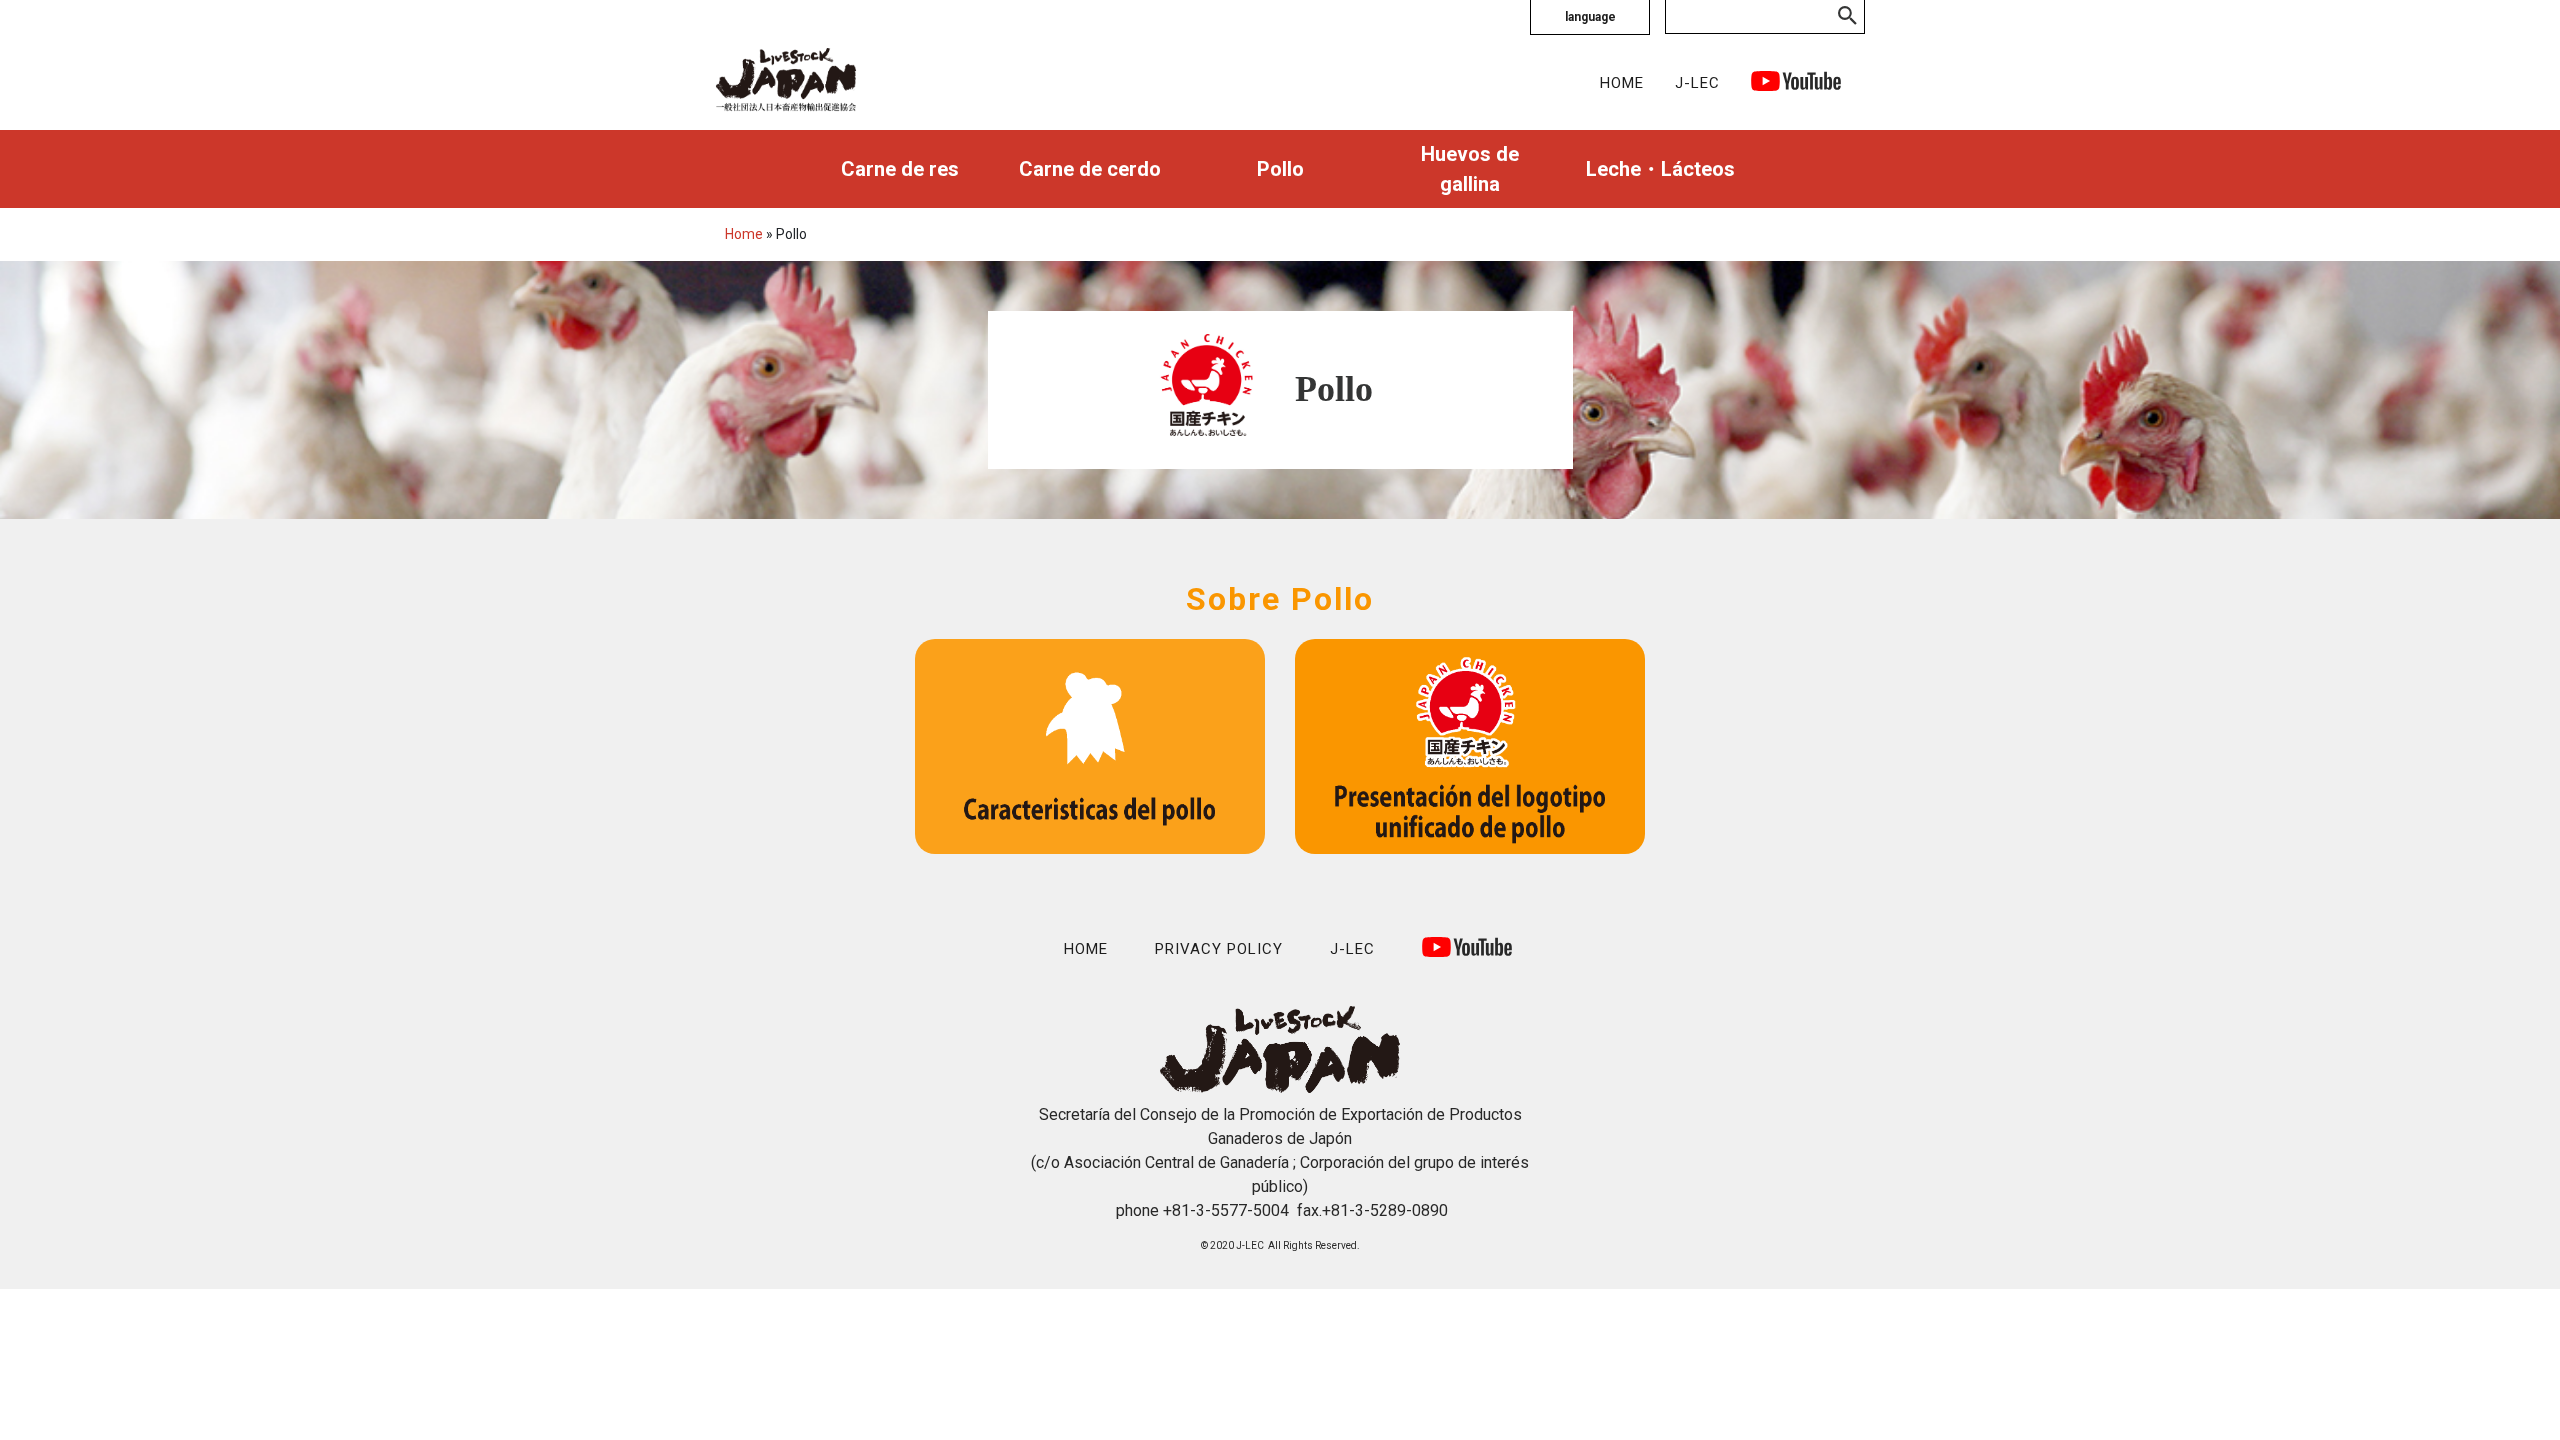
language (1590, 17)
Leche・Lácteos (1660, 169)
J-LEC (1697, 83)
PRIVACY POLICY (1219, 949)
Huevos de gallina (1470, 169)
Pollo (1280, 169)
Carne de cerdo (1090, 169)
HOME (1622, 83)
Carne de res (900, 169)
